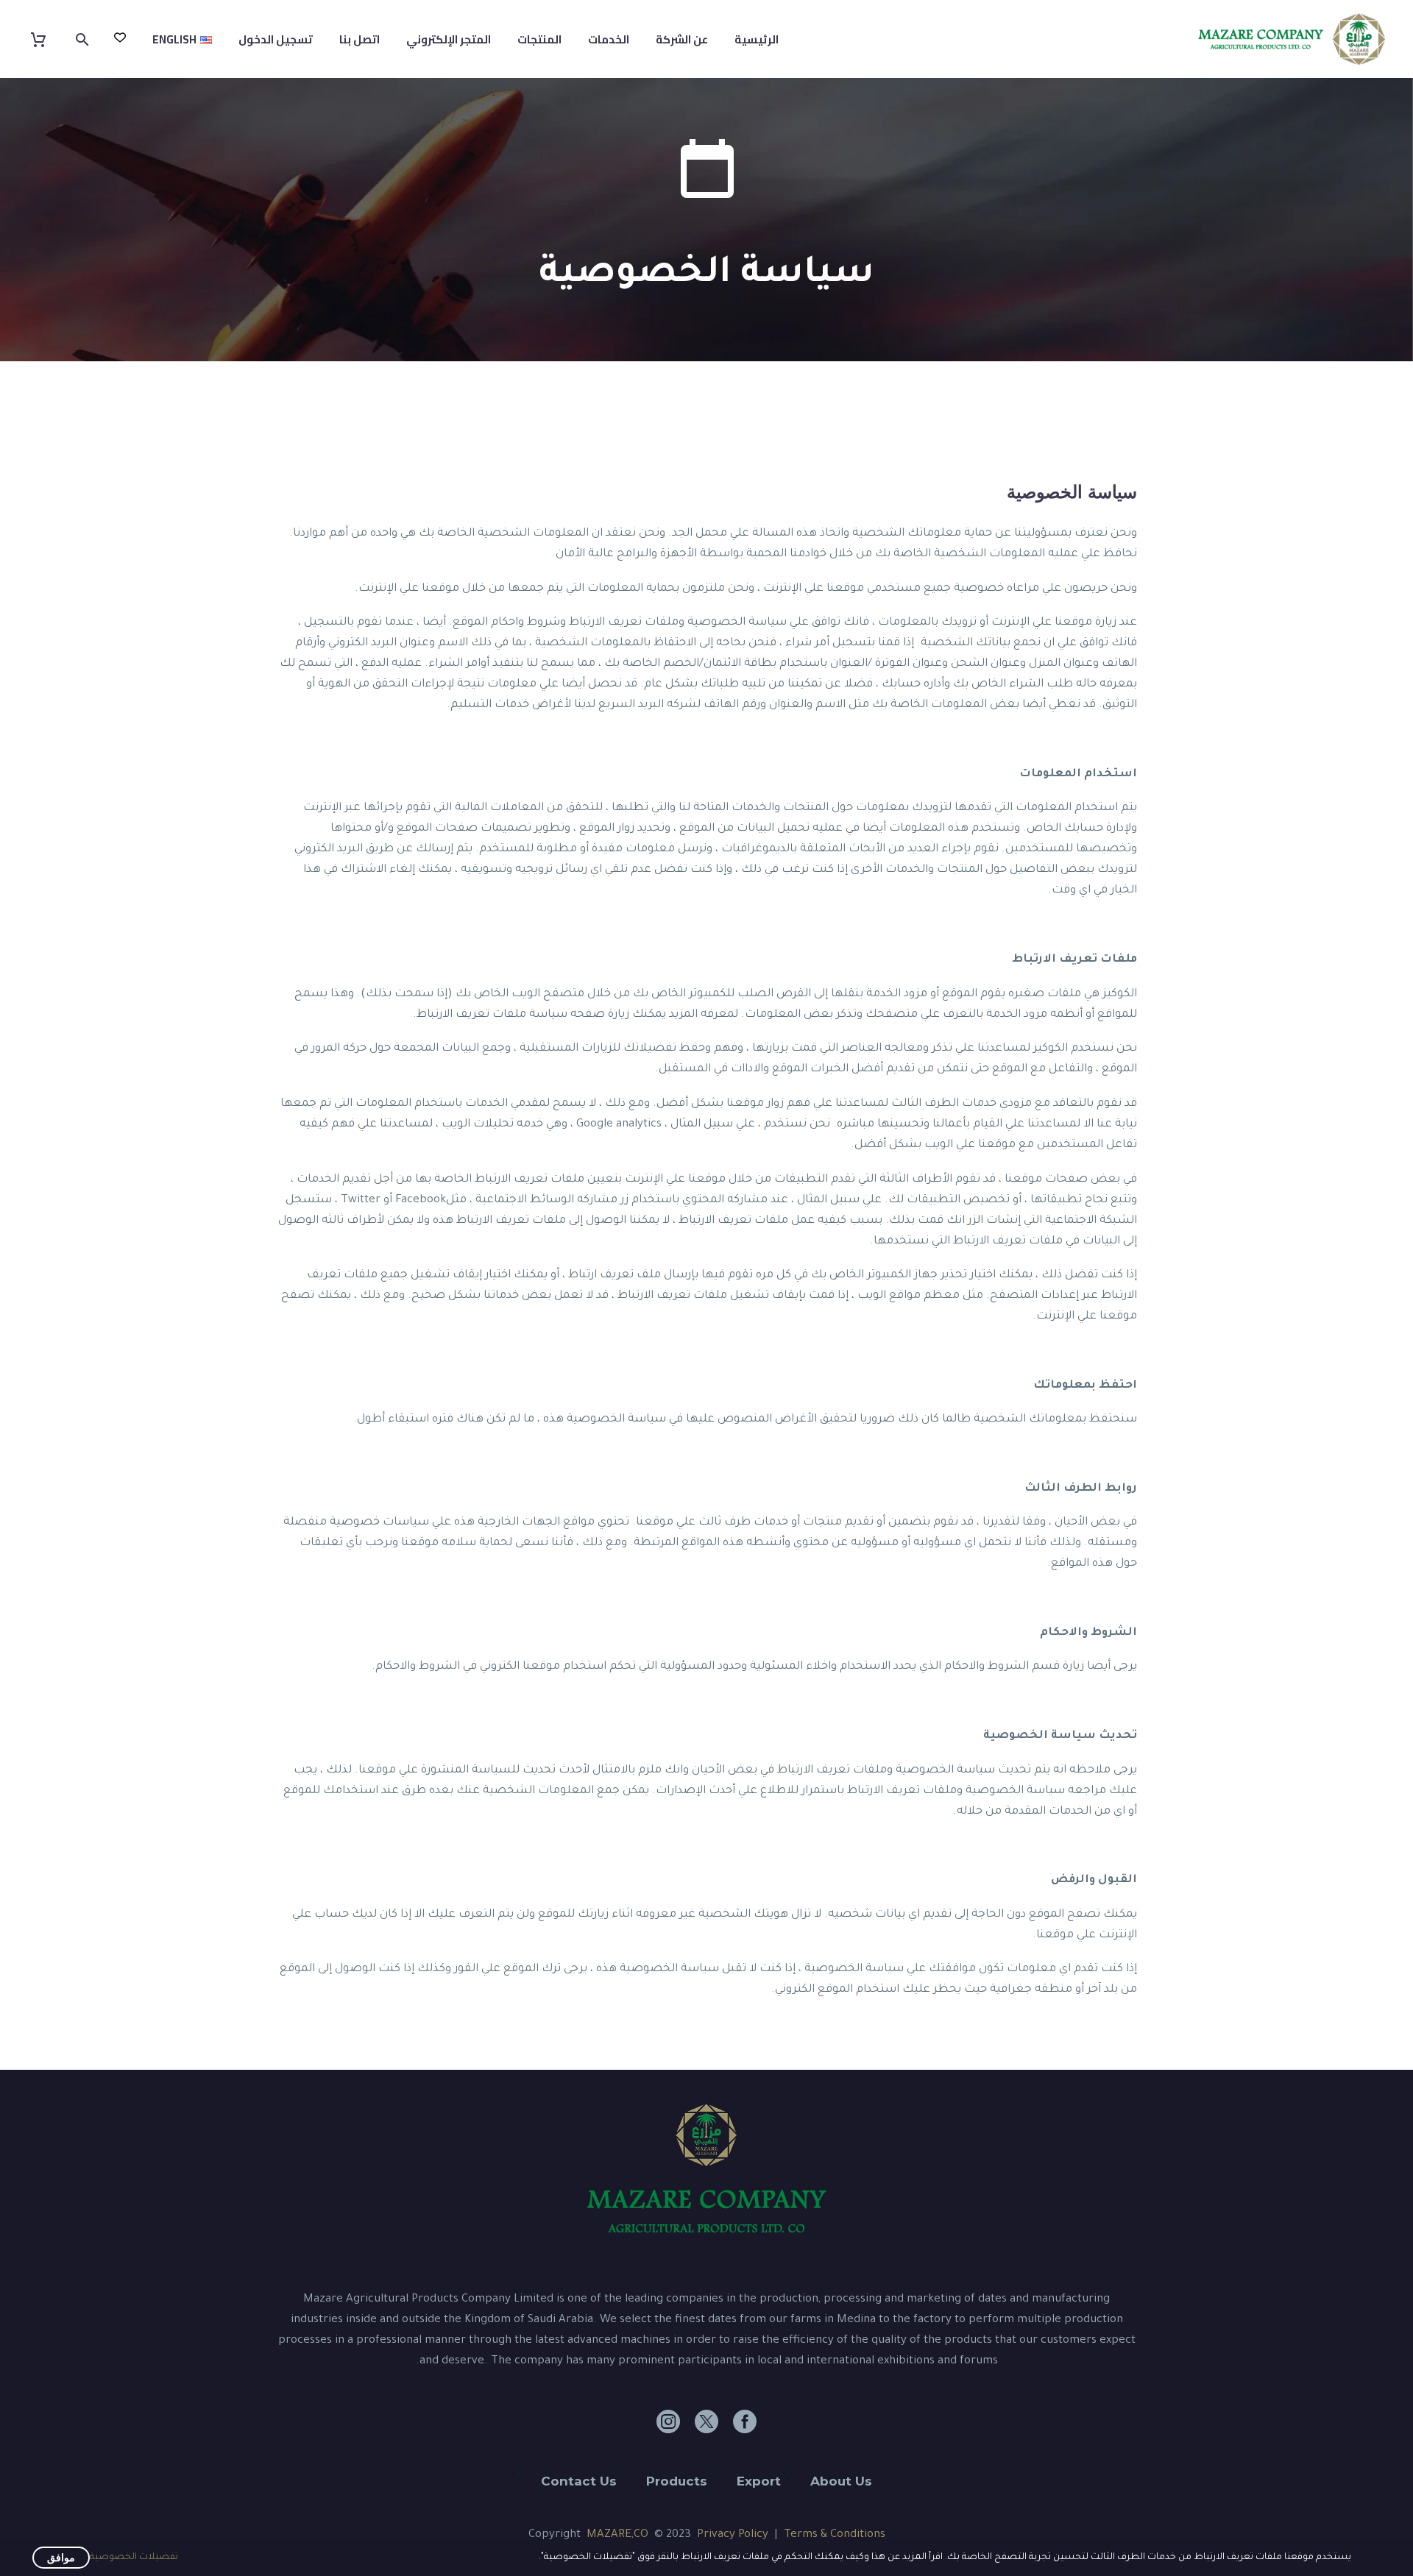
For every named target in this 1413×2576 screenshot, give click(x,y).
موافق (61, 2558)
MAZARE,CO (617, 2535)
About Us (841, 2481)
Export (759, 2481)
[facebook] (745, 2421)
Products (677, 2481)
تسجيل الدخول (276, 39)
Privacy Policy (733, 2535)
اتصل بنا (360, 39)
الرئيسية (757, 39)
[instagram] (668, 2421)
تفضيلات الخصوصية (134, 2558)
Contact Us (579, 2481)
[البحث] (84, 39)
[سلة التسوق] (47, 39)
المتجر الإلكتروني (449, 39)
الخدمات (609, 39)
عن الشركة (682, 39)
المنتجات (539, 39)
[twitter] (706, 2421)
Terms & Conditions (835, 2535)
